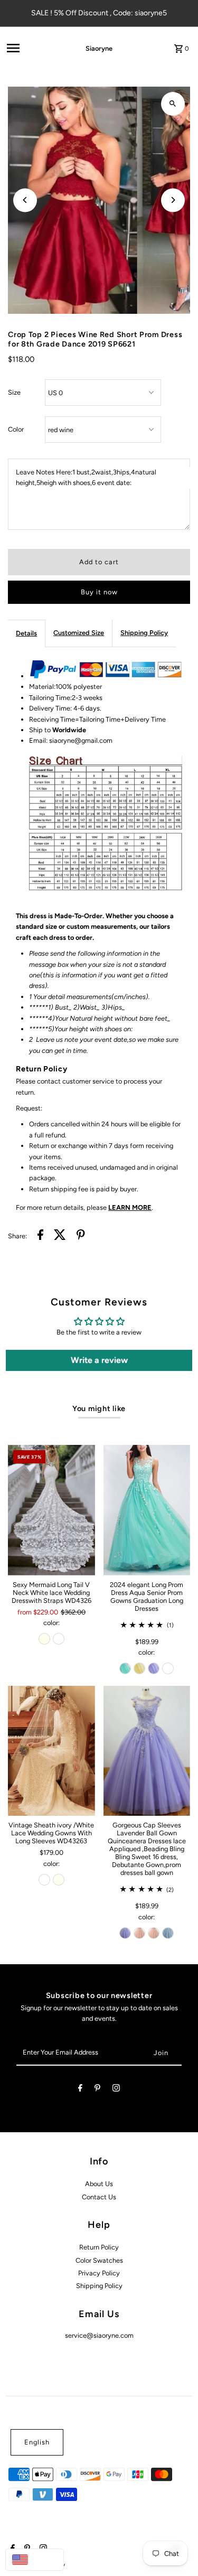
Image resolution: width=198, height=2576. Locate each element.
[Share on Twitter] (60, 1236)
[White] (59, 1639)
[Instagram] (116, 2090)
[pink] (139, 1933)
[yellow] (139, 1668)
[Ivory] (44, 1639)
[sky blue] (168, 1933)
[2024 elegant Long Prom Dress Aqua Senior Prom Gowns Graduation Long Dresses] (147, 1510)
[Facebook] (80, 2090)
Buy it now (99, 592)
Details (26, 633)
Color (16, 429)
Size (14, 392)
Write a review (99, 1360)
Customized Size (79, 633)
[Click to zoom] (173, 104)
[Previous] (25, 200)
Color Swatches (99, 2260)
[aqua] (125, 1668)
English (37, 2442)
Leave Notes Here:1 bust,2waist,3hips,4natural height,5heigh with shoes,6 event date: (86, 477)
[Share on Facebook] (40, 1236)
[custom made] (168, 1668)
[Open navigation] (31, 48)
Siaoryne (99, 48)
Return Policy (99, 2247)
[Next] (173, 200)
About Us (99, 2184)
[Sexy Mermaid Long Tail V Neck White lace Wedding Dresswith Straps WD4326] (51, 1510)
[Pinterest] (97, 2090)
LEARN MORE (130, 1207)
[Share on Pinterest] (81, 1236)
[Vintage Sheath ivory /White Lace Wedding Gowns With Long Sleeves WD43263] (51, 1751)
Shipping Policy (144, 633)
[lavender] (154, 1668)
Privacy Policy (99, 2273)
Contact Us (99, 2197)
